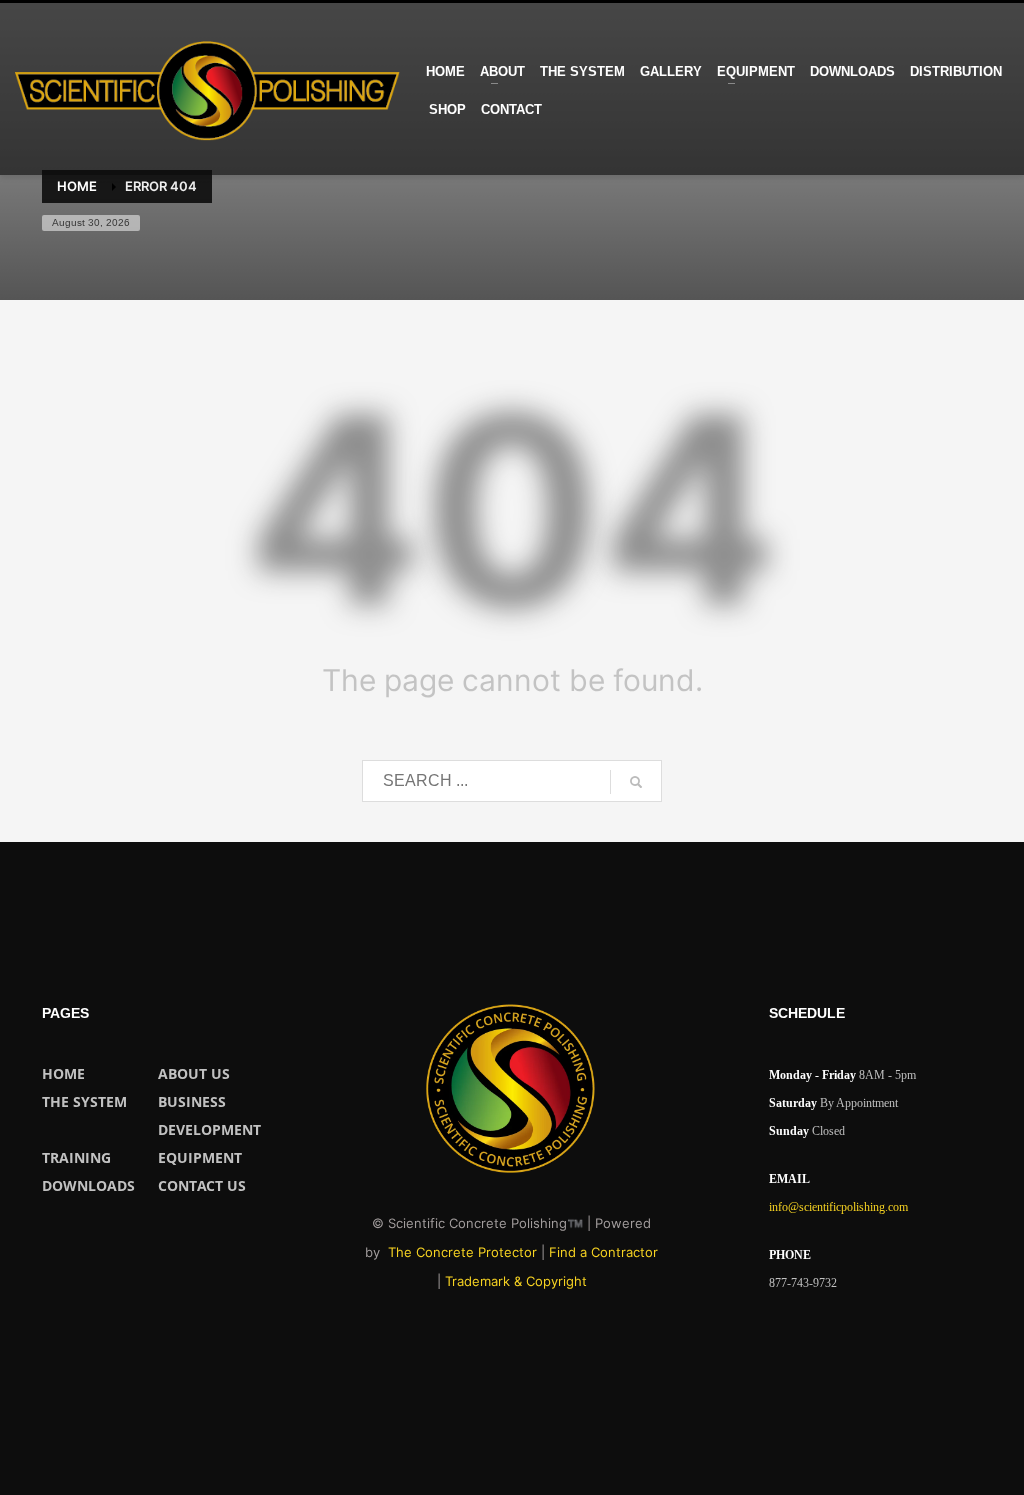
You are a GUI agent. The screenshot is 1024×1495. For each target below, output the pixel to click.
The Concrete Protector (462, 1252)
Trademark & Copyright (516, 1281)
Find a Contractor (603, 1252)
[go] (636, 782)
